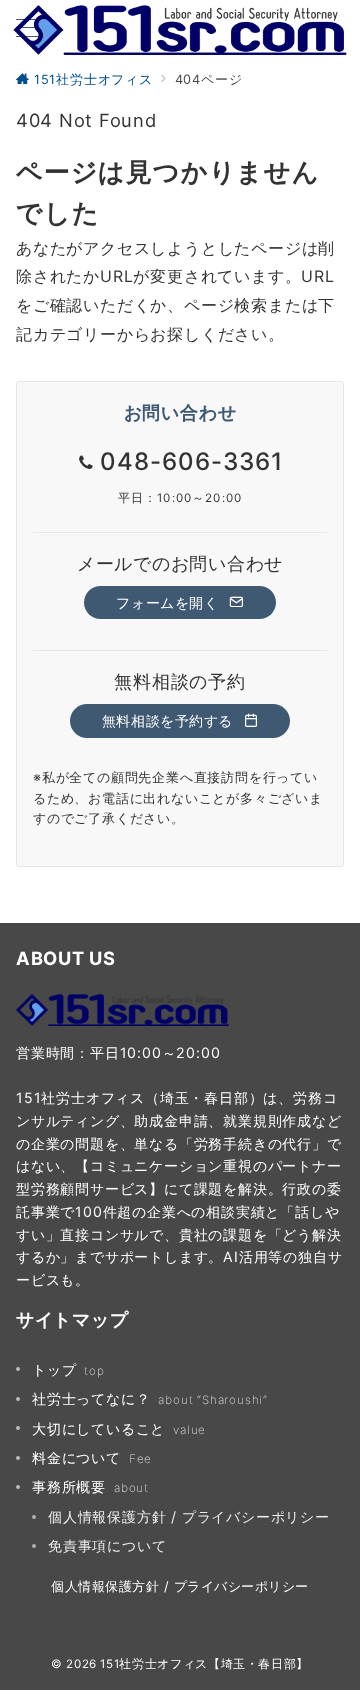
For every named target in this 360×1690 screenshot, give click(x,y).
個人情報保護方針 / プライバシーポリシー (189, 1516)
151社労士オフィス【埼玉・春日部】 (204, 1664)
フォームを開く (169, 602)
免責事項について (107, 1545)
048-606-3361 (191, 461)
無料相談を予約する (170, 720)
